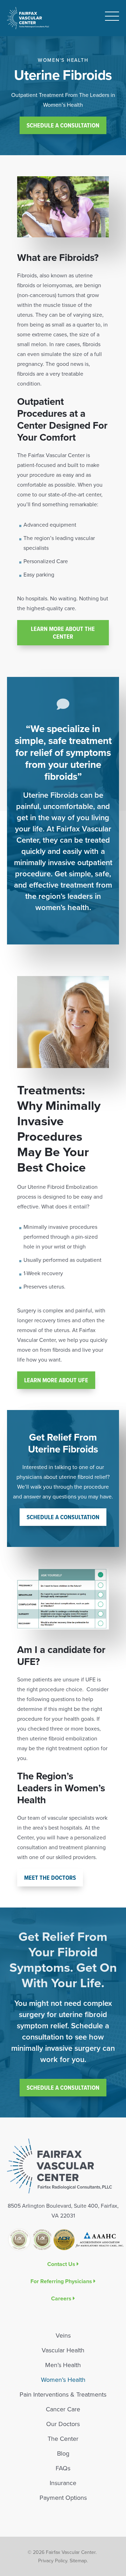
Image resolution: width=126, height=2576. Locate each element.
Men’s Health (63, 2365)
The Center (63, 2439)
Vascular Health (63, 2350)
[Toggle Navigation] (112, 18)
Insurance (63, 2483)
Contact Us (61, 2264)
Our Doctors (63, 2424)
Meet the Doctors (50, 1877)
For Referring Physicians (61, 2281)
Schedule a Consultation (63, 125)
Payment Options (63, 2498)
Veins (63, 2335)
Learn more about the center (63, 633)
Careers (61, 2298)
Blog (63, 2453)
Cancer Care (63, 2409)
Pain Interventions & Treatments (63, 2394)
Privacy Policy (53, 2561)
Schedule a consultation (63, 1517)
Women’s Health (63, 2380)
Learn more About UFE (56, 1380)
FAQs (63, 2468)
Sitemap (78, 2561)
